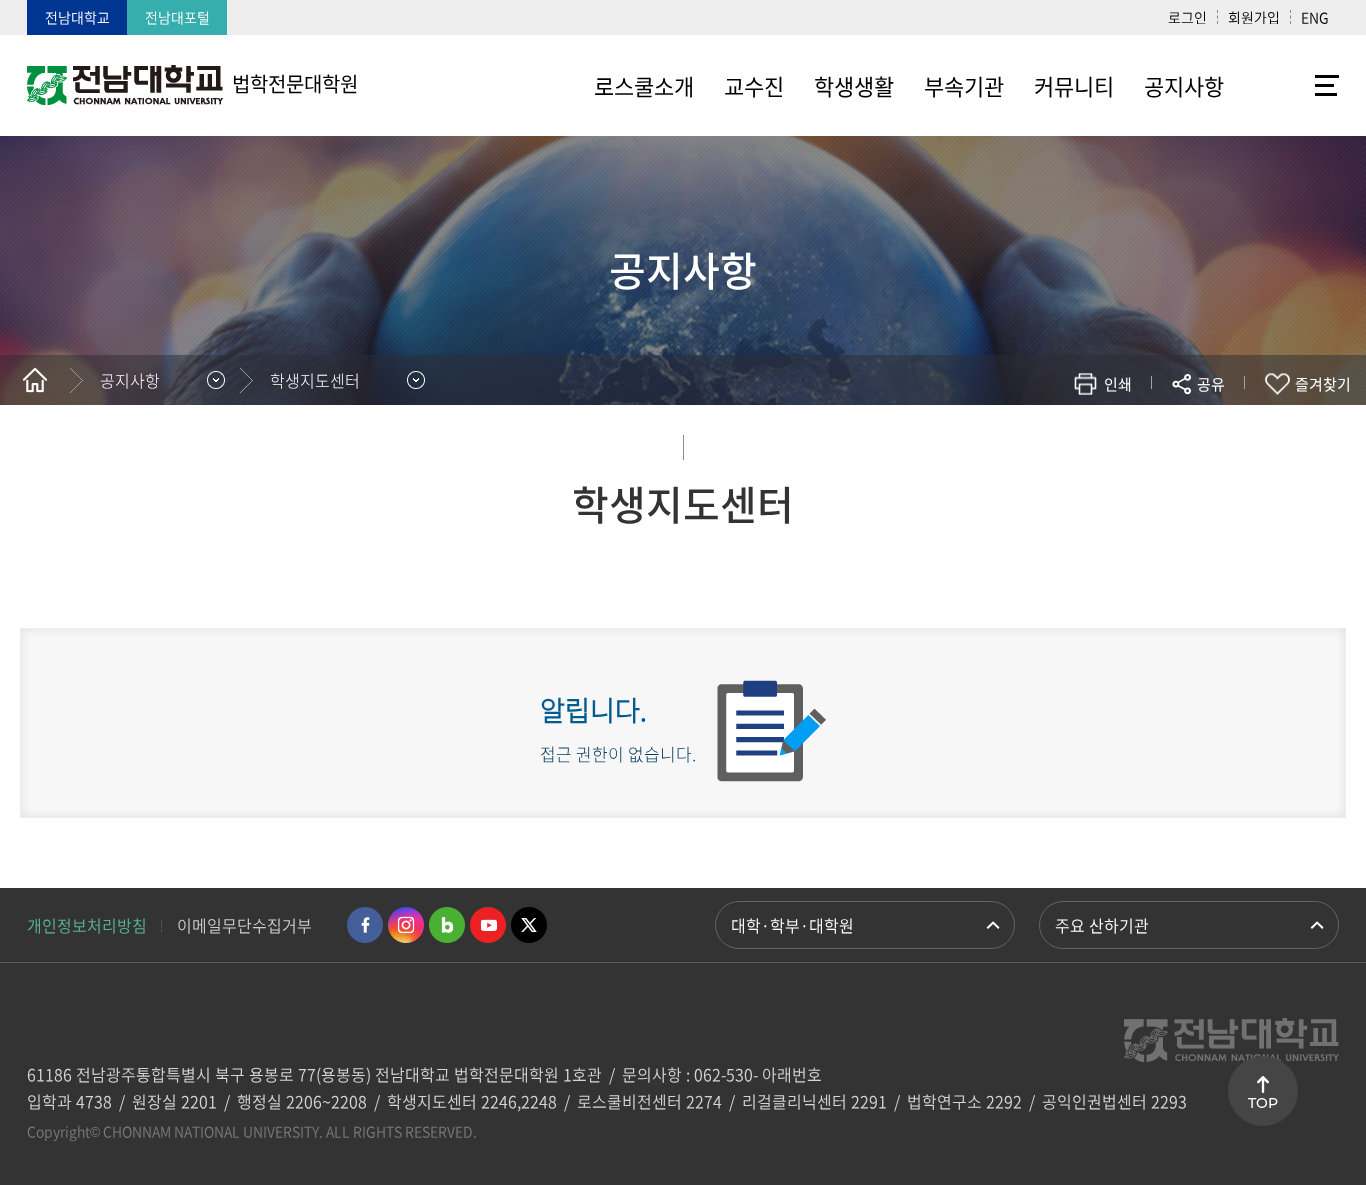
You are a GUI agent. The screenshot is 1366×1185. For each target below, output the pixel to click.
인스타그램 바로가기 (406, 925)
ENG (1315, 17)
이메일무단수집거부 (244, 925)
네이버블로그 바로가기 (447, 925)
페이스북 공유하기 (1002, 442)
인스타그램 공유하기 (1152, 442)
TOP (1263, 1103)
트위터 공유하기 (1032, 442)
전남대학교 (77, 17)
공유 (1211, 384)
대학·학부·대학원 (792, 925)
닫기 (1224, 431)
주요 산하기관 (1102, 925)
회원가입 (1254, 17)
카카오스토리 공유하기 (1062, 442)
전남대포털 (177, 17)
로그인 (1187, 17)
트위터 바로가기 (529, 925)
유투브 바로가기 (488, 925)
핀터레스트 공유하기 (1092, 442)
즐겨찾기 (1323, 384)
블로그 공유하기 (1122, 442)
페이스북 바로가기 (365, 925)
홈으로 (35, 380)
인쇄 (1118, 384)
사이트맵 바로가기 (1289, 85)
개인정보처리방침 (87, 925)
